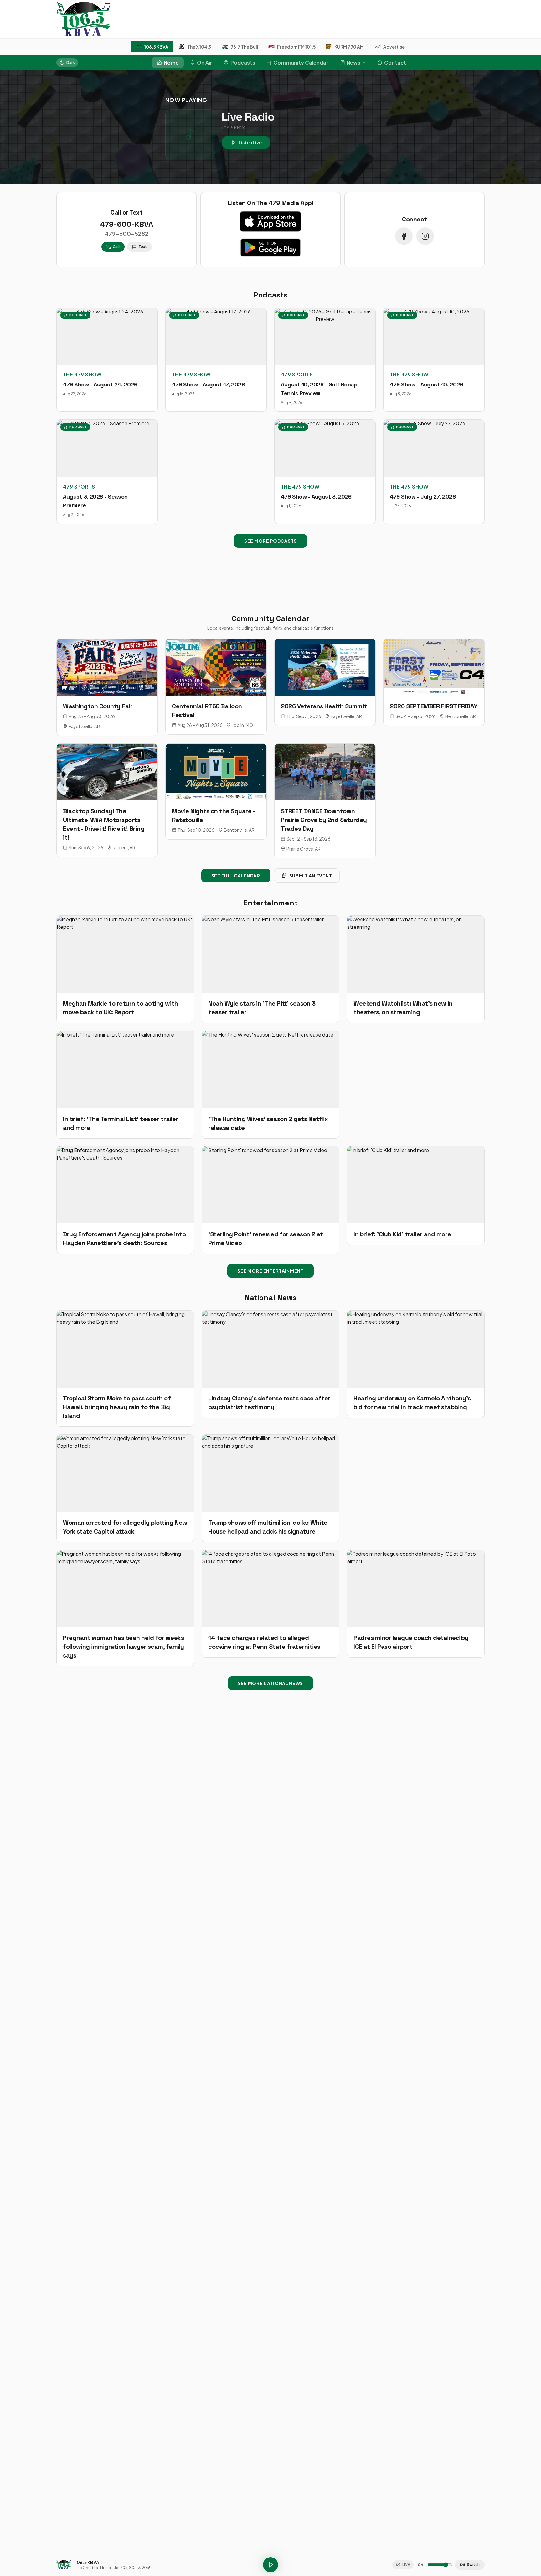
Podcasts (243, 62)
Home (171, 62)
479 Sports (297, 374)
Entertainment (270, 903)
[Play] (270, 2565)
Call (116, 247)
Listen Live (250, 142)
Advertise (394, 47)
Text (143, 247)
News (353, 62)
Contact (395, 62)
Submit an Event (311, 876)
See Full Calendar (236, 876)
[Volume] (420, 2565)
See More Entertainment (270, 1271)
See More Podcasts (270, 541)
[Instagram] (425, 236)
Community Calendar (301, 62)
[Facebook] (404, 236)
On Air (205, 62)
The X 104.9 (199, 47)
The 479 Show (82, 374)
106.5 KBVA (156, 47)
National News (270, 1298)
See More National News (270, 1683)
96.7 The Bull (244, 47)
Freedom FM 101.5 (296, 47)
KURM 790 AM (349, 47)
